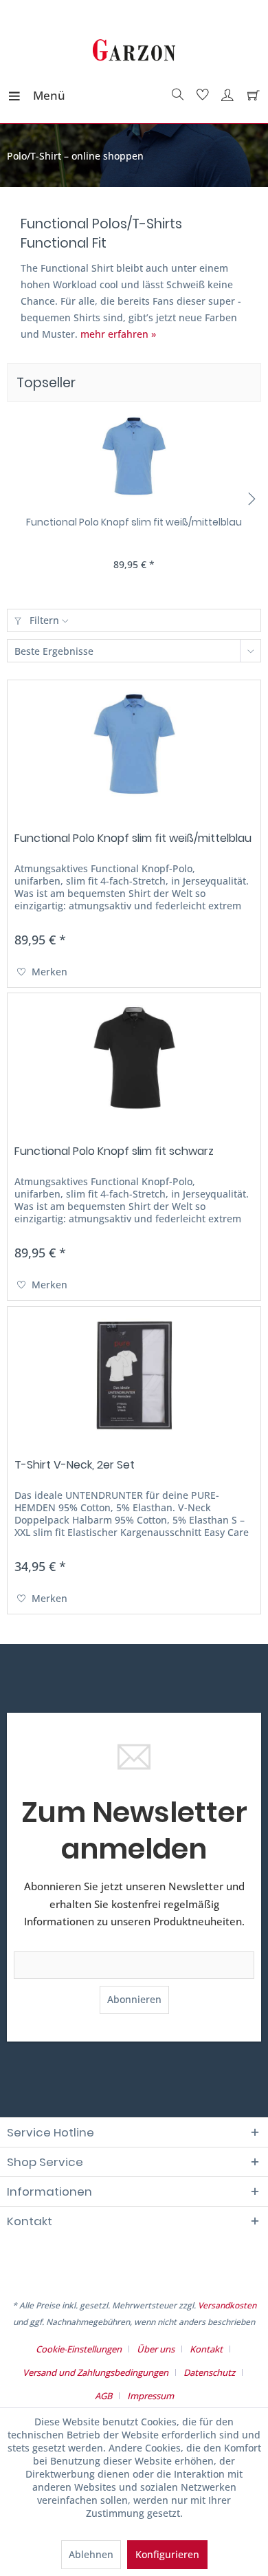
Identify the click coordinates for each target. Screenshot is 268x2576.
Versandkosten (227, 2305)
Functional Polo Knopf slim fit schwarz (114, 1152)
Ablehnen (91, 2554)
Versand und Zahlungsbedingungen (96, 2372)
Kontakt (206, 2349)
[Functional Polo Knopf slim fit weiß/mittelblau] (134, 460)
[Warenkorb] (250, 96)
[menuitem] (20, 96)
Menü (36, 95)
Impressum (150, 2396)
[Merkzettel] (201, 96)
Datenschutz (209, 2372)
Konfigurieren (167, 2554)
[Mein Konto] (225, 96)
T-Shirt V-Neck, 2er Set (75, 1465)
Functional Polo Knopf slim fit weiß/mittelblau (134, 522)
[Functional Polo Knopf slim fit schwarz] (134, 1062)
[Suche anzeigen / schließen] (176, 96)
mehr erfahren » (118, 334)
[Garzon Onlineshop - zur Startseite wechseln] (134, 52)
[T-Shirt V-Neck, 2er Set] (134, 1376)
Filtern (44, 620)
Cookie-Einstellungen (79, 2349)
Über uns (156, 2349)
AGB (103, 2396)
